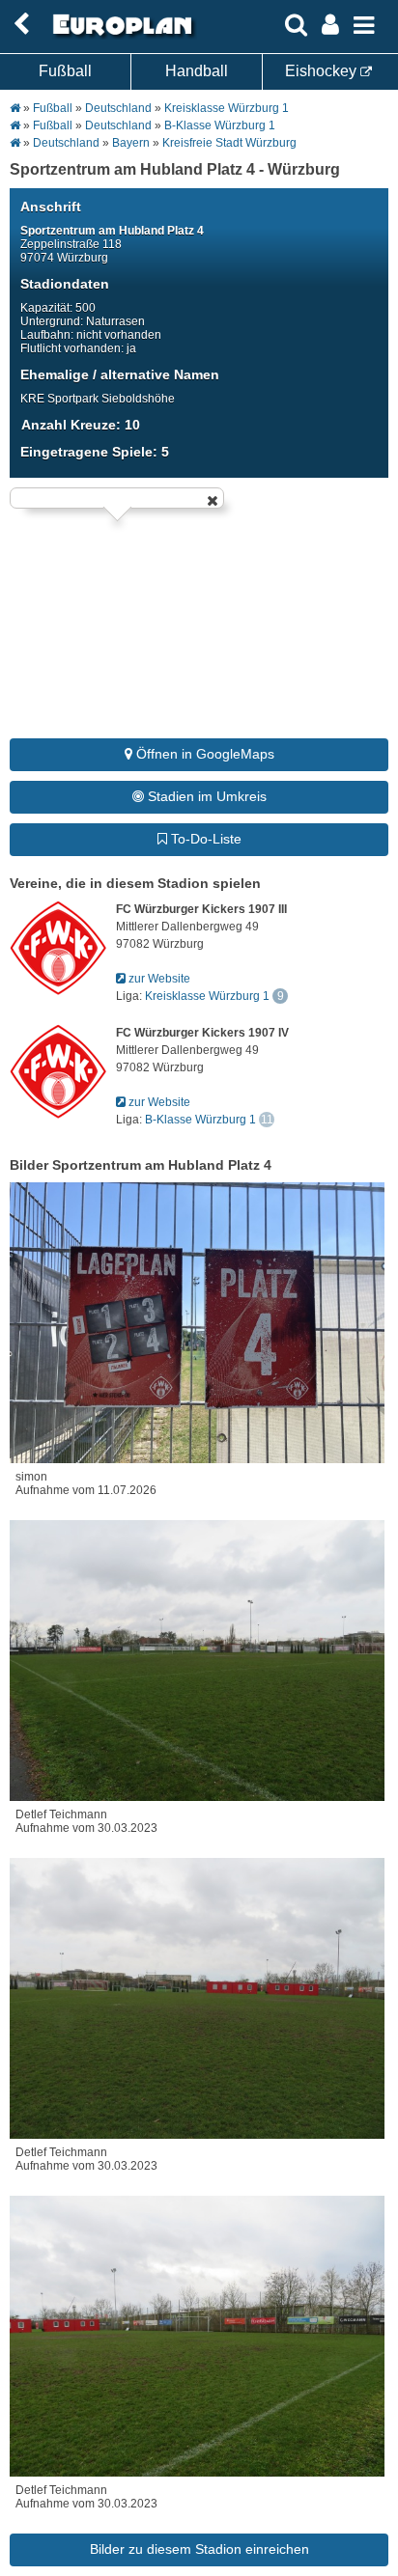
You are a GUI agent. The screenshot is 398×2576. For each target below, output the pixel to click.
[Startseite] (120, 36)
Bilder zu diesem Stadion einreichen (199, 2549)
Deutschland (118, 108)
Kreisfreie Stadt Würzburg (229, 143)
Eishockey (323, 71)
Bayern (131, 143)
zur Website (158, 979)
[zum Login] (21, 25)
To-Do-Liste (204, 839)
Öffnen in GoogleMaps (203, 754)
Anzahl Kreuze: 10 (81, 425)
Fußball (65, 71)
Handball (197, 71)
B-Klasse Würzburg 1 (220, 125)
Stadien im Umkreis (205, 796)
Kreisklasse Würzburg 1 (227, 108)
